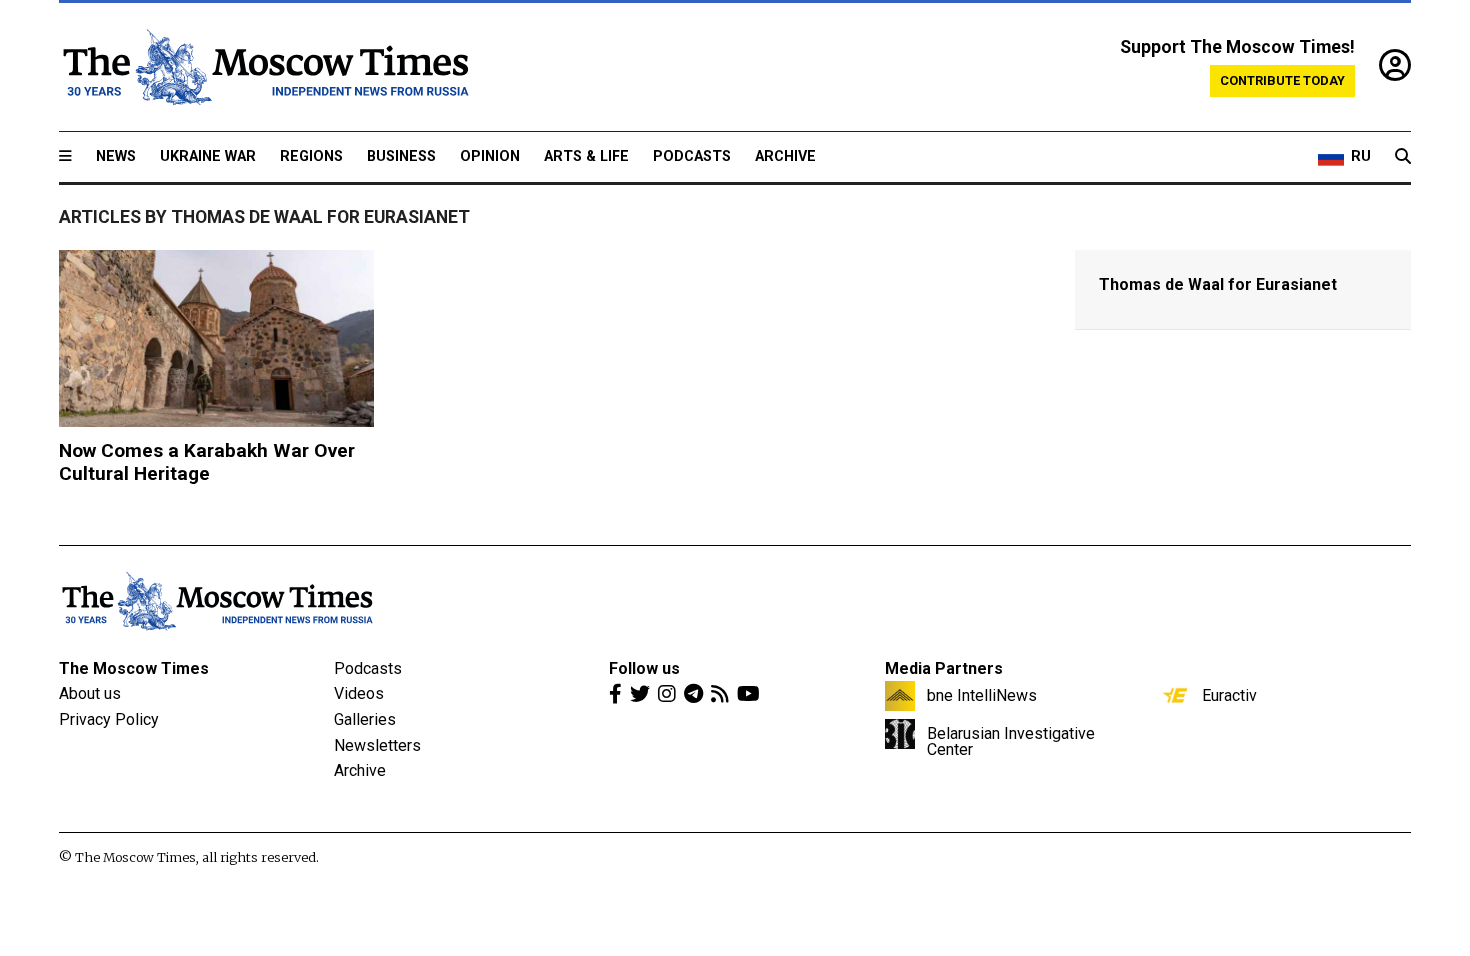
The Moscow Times (134, 668)
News (116, 156)
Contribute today (1282, 80)
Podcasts (692, 156)
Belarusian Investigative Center (1011, 741)
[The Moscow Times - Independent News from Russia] (264, 67)
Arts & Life (586, 156)
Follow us (644, 668)
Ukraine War (208, 156)
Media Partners (944, 668)
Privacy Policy (109, 719)
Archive (785, 156)
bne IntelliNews (982, 695)
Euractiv (1229, 695)
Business (401, 156)
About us (90, 693)
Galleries (365, 719)
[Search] (1403, 157)
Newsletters (377, 745)
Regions (311, 156)
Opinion (490, 156)
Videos (359, 693)
